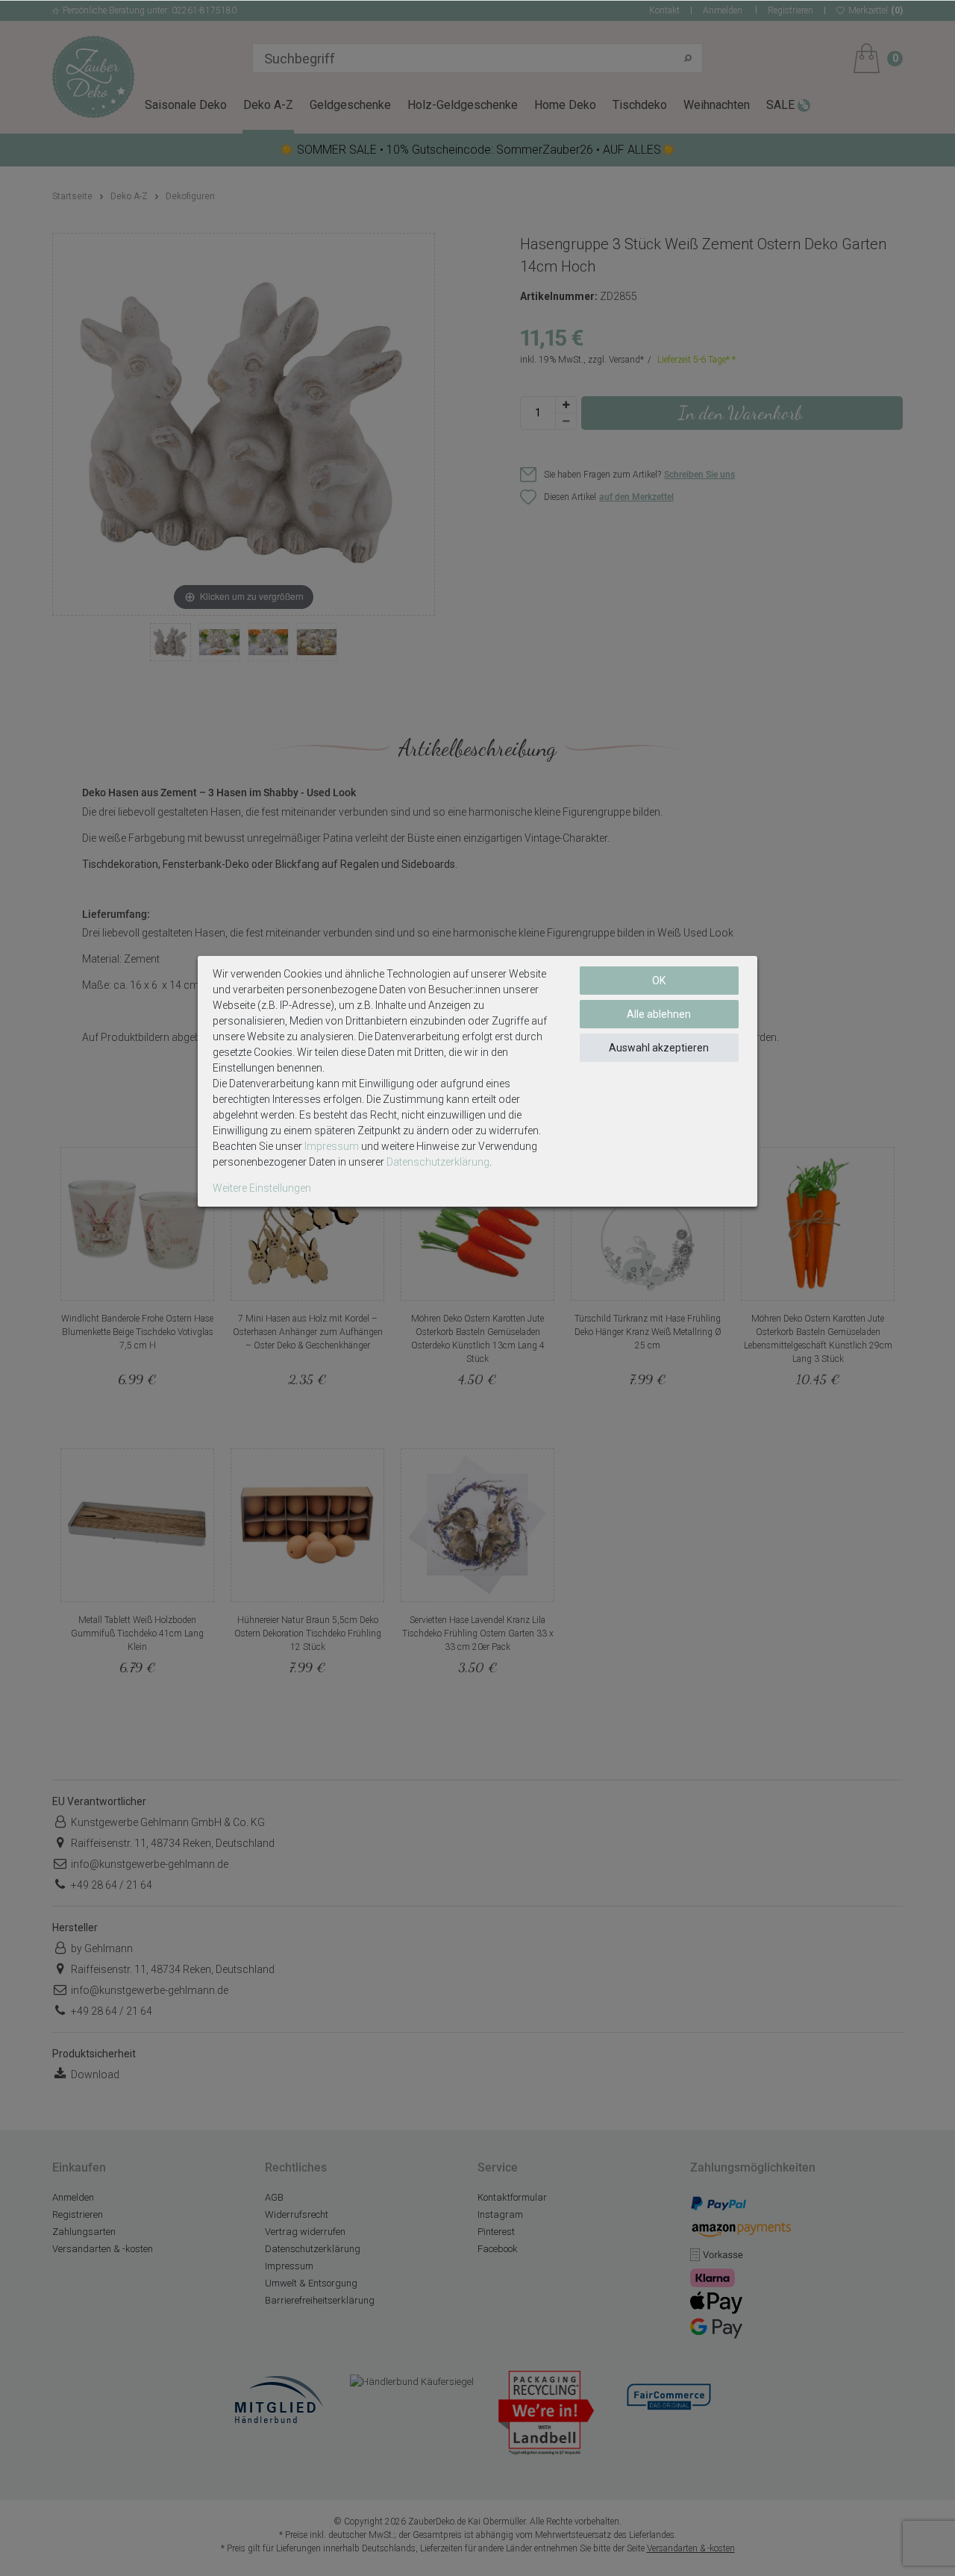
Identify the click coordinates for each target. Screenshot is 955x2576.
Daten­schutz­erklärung (438, 1162)
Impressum (332, 1146)
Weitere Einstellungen (262, 1188)
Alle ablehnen (659, 1014)
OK (659, 981)
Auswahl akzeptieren (659, 1048)
